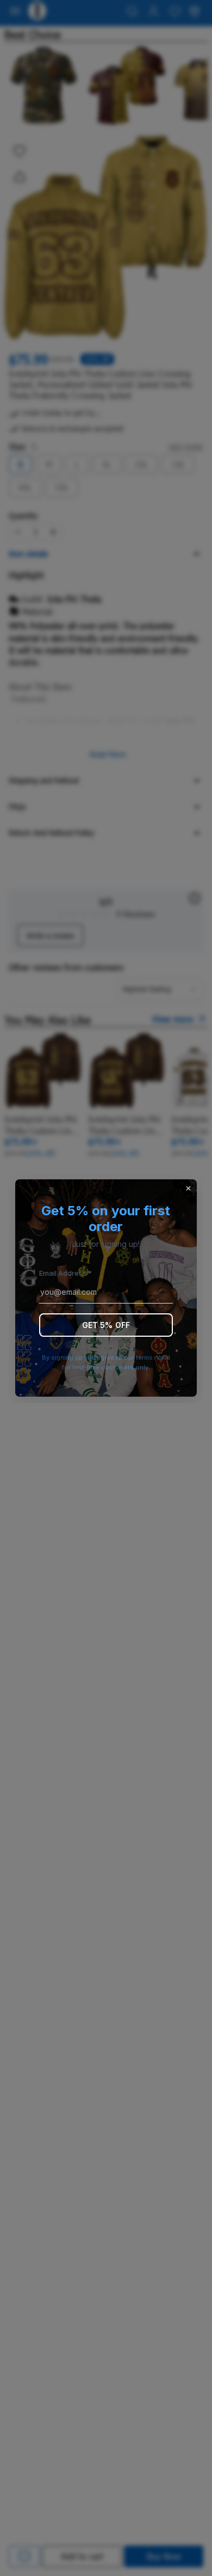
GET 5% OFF (106, 1325)
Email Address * (66, 1273)
